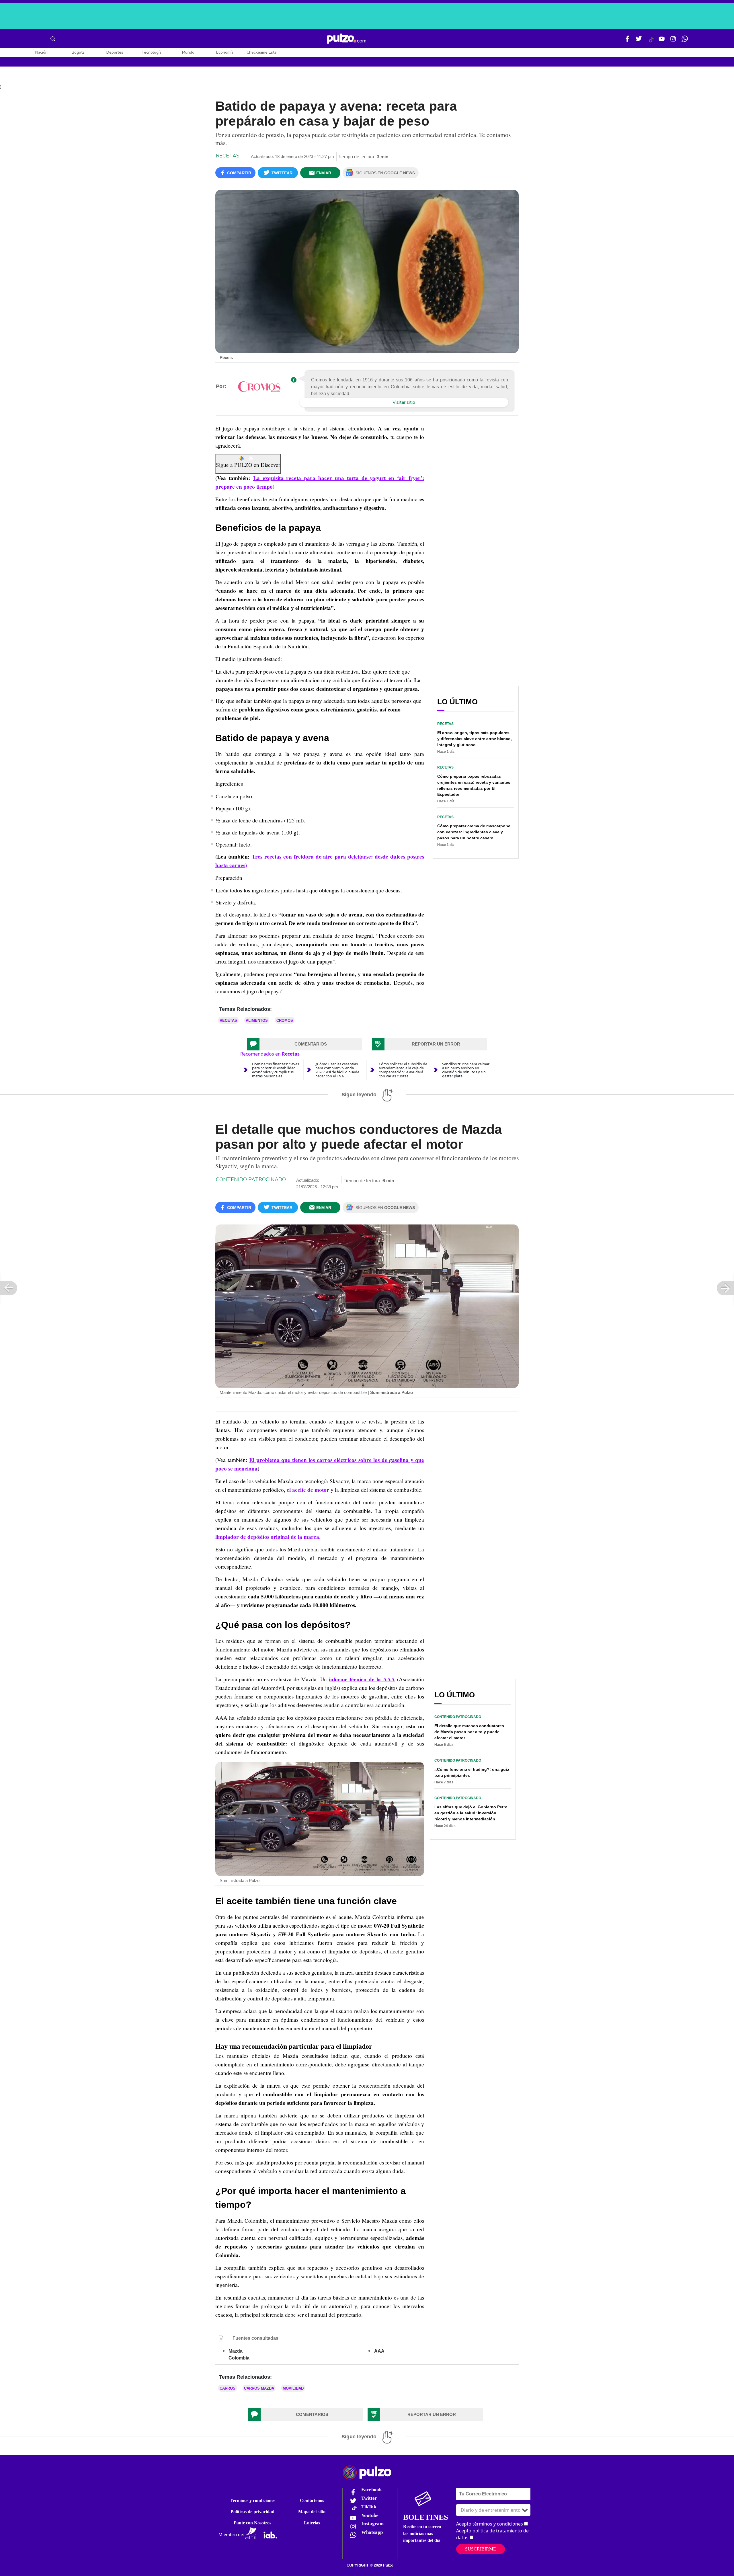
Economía (225, 52)
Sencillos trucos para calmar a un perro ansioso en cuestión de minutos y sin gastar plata (466, 1070)
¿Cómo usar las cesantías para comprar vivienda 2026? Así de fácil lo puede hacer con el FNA (337, 1070)
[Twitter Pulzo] (639, 41)
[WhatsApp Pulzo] (685, 41)
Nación (41, 52)
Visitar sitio (404, 402)
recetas (228, 1020)
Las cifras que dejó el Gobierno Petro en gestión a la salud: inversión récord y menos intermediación (471, 1813)
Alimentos (257, 1020)
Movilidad (293, 2388)
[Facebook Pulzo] (627, 41)
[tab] (304, 1044)
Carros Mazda (259, 2388)
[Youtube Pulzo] (662, 41)
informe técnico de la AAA (362, 1679)
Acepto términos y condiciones (490, 2524)
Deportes (115, 52)
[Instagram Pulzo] (673, 41)
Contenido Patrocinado (251, 1179)
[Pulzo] (346, 39)
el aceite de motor (308, 1490)
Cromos (285, 1020)
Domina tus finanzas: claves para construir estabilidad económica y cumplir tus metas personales (276, 1070)
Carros (228, 2388)
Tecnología (151, 52)
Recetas (228, 156)
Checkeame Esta (261, 52)
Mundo (188, 52)
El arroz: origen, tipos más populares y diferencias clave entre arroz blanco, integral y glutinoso (475, 739)
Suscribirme (481, 2549)
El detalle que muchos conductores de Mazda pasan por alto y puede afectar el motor (469, 1732)
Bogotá (78, 52)
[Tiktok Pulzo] (651, 42)
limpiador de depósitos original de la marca (267, 1537)
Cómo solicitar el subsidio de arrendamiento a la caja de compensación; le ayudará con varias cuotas (403, 1070)
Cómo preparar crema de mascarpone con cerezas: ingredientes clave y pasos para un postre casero (474, 832)
